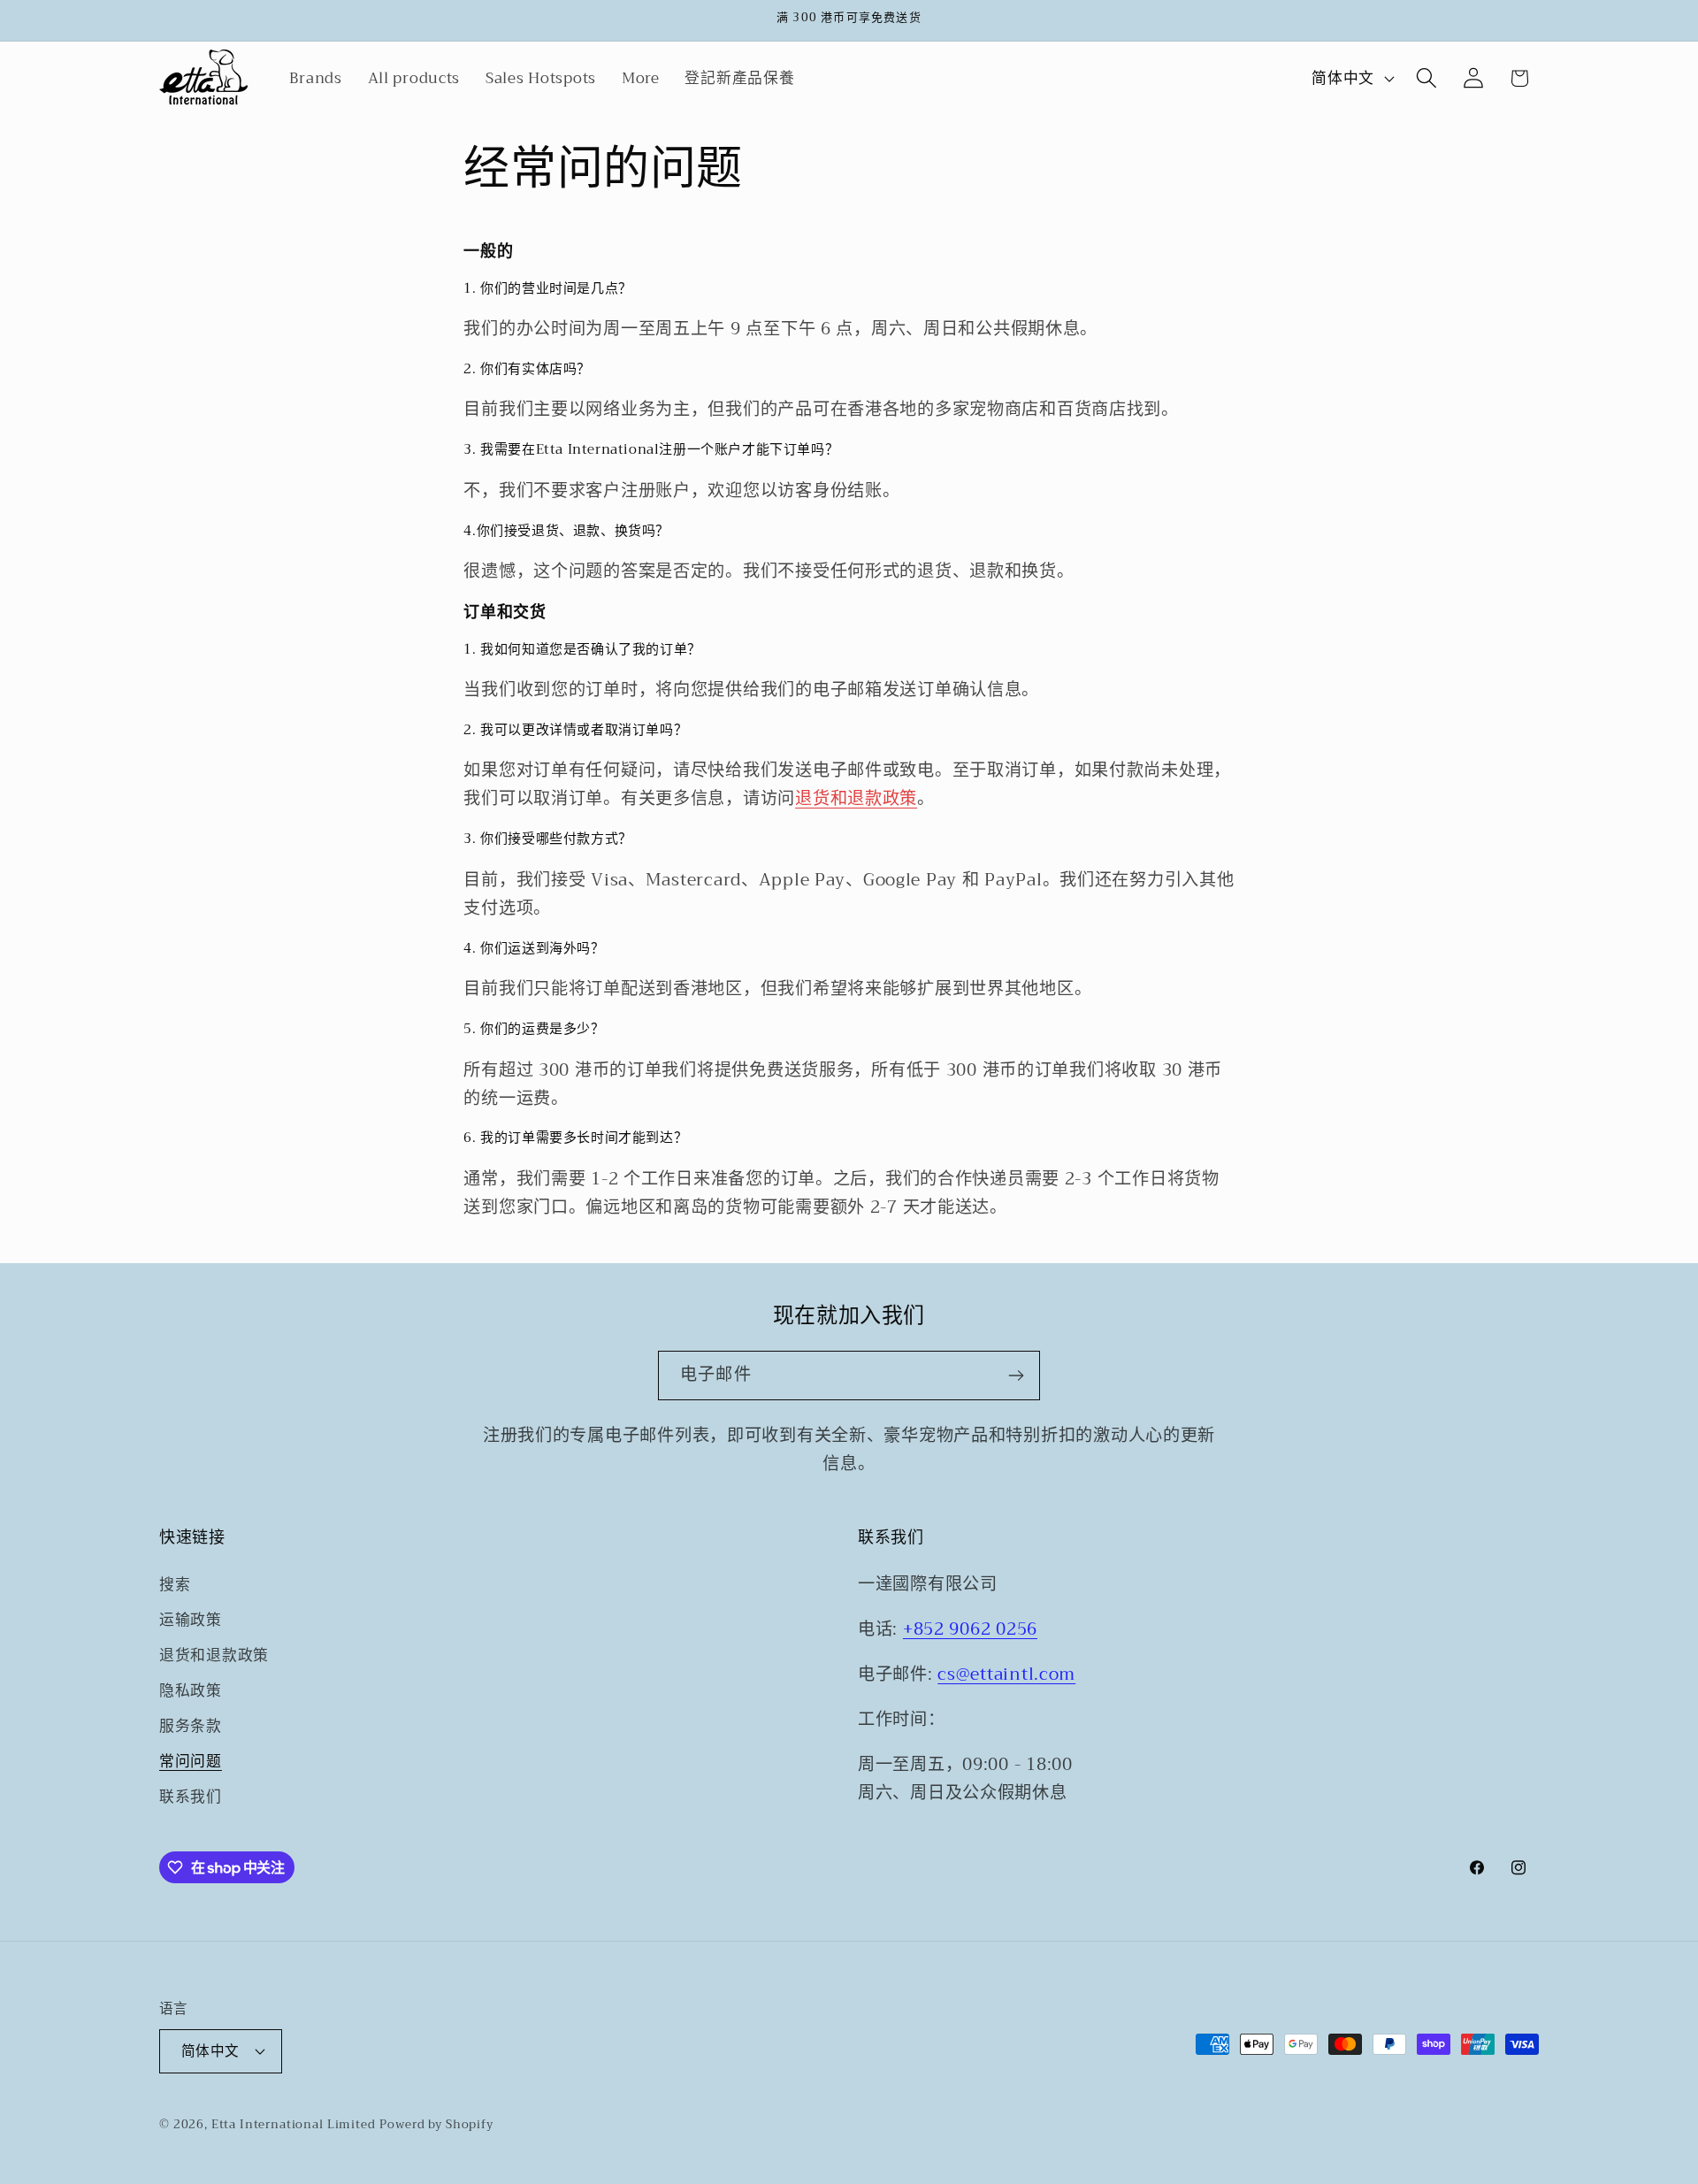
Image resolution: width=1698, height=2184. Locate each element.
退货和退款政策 (856, 798)
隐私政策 (191, 1691)
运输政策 (191, 1620)
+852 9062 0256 (970, 1629)
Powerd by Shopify (436, 2124)
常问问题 (191, 1762)
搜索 (175, 1585)
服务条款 (191, 1726)
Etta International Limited (294, 2124)
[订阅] (1016, 1376)
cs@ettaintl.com (1006, 1674)
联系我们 (191, 1797)
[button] (1426, 78)
